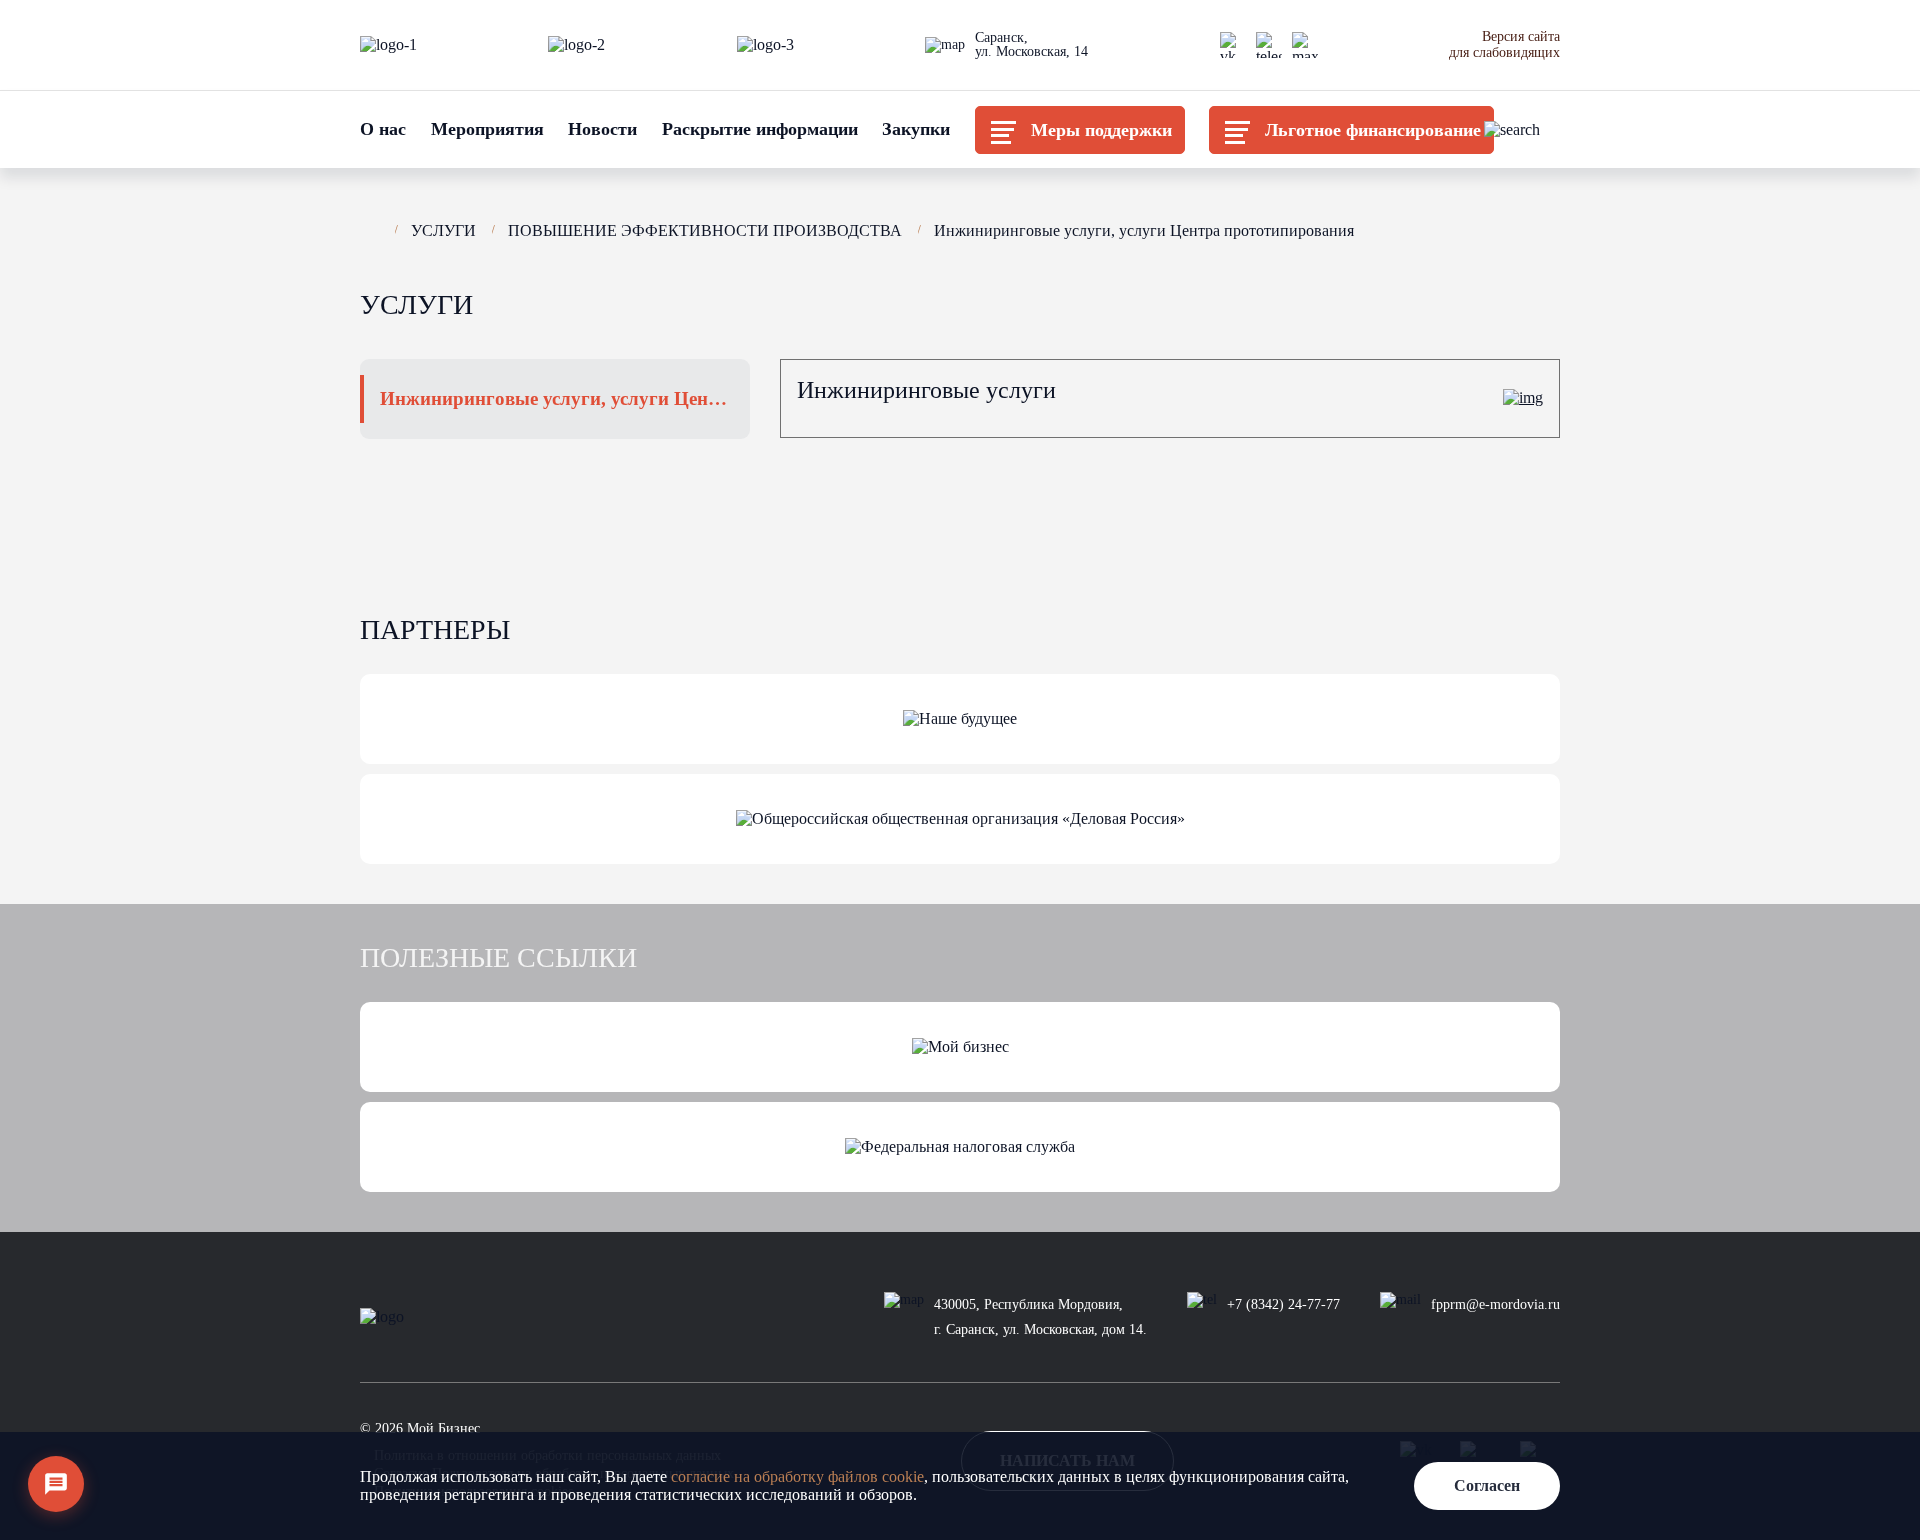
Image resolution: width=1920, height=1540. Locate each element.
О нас (383, 129)
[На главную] (369, 228)
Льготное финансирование (1373, 130)
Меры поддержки (1101, 130)
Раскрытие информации (760, 129)
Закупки (916, 129)
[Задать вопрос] (56, 1484)
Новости (602, 129)
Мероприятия (487, 129)
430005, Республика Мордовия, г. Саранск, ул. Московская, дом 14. (1040, 1317)
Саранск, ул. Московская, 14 (1031, 45)
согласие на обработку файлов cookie (797, 1476)
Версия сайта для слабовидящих (1504, 44)
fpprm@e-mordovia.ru (1495, 1304)
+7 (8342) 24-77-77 (1283, 1304)
